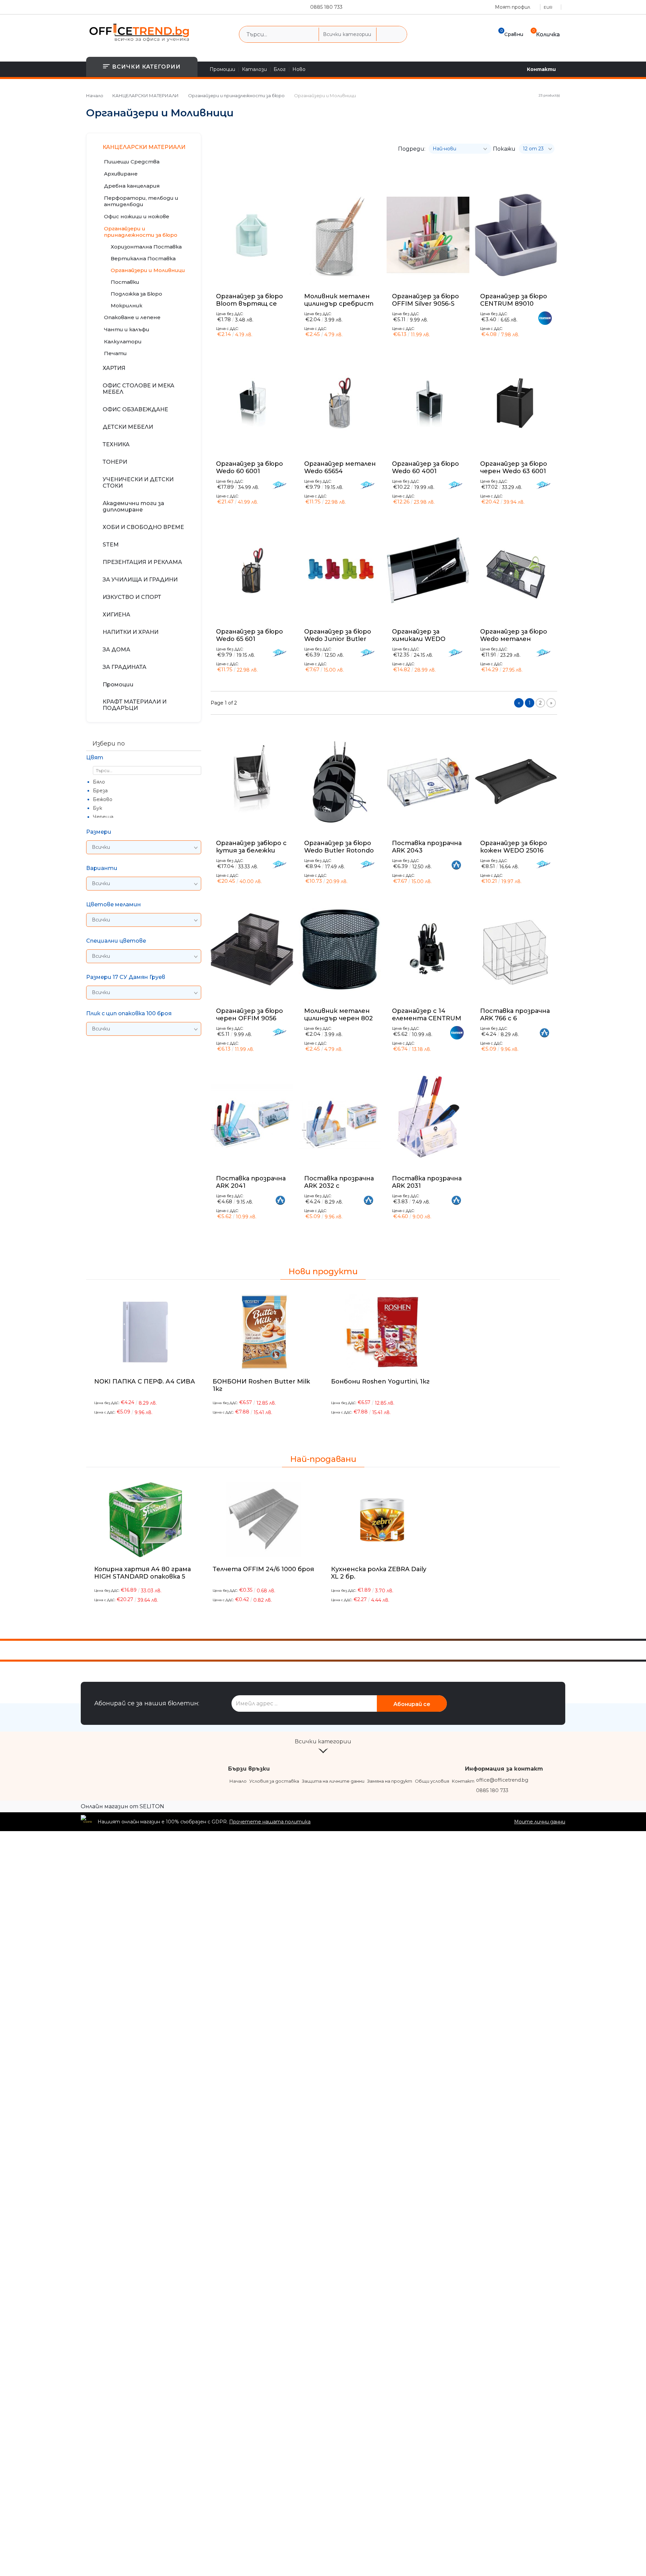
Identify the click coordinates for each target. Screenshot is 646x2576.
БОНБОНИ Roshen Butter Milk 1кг (261, 1385)
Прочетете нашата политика (270, 1822)
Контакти (541, 69)
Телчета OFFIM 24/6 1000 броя (263, 1569)
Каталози (254, 69)
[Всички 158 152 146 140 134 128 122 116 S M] (144, 993)
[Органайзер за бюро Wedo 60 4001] (428, 403)
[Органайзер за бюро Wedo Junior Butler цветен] (340, 570)
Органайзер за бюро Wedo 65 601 (249, 635)
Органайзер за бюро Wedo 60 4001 (425, 467)
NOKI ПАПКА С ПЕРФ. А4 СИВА (145, 1381)
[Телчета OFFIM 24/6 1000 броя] (264, 1520)
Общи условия (432, 1781)
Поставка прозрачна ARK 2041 (251, 1182)
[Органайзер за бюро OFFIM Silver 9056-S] (428, 235)
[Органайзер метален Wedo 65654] (340, 403)
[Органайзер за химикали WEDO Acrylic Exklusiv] (428, 570)
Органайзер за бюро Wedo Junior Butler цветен (338, 635)
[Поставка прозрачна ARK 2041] (252, 1117)
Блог (280, 69)
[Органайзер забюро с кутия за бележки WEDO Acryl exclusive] (252, 782)
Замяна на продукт (390, 1781)
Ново (299, 69)
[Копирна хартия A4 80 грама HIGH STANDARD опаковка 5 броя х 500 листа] (145, 1520)
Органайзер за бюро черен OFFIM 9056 (249, 1015)
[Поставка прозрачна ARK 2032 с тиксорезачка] (340, 1117)
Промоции (222, 69)
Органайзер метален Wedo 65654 (340, 467)
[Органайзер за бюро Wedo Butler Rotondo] (340, 782)
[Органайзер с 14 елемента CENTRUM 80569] (428, 950)
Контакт (463, 1781)
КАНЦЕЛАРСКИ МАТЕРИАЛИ (146, 96)
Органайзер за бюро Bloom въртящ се (249, 300)
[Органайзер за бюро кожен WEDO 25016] (516, 782)
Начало (95, 96)
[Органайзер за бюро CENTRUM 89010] (516, 235)
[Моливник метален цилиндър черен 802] (340, 950)
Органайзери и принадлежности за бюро (236, 96)
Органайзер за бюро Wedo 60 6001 (249, 467)
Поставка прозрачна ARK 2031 (427, 1182)
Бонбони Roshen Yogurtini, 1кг (380, 1381)
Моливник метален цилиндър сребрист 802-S (339, 300)
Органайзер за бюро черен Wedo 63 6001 (514, 467)
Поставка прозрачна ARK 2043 (427, 847)
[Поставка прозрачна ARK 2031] (428, 1117)
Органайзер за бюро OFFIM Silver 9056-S (425, 300)
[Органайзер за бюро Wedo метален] (516, 570)
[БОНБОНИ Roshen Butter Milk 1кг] (264, 1332)
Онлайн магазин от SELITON (122, 1806)
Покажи (504, 149)
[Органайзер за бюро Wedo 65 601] (252, 570)
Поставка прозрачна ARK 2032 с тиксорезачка (339, 1182)
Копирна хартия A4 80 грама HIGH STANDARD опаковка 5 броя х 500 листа (142, 1577)
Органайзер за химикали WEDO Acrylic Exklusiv (419, 635)
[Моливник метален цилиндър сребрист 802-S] (340, 235)
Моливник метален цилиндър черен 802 (338, 1015)
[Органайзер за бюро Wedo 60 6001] (252, 403)
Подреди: (412, 149)
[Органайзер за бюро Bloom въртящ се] (252, 235)
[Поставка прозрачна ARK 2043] (428, 782)
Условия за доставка (274, 1781)
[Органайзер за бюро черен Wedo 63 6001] (516, 403)
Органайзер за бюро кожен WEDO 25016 (514, 847)
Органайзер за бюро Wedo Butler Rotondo (339, 847)
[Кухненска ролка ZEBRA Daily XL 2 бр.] (382, 1520)
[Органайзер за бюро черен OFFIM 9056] (252, 950)
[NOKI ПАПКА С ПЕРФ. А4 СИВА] (145, 1332)
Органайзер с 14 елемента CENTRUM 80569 (427, 1015)
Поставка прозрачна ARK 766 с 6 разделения (515, 1015)
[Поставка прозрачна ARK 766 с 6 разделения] (516, 950)
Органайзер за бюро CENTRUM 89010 (514, 300)
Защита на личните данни (333, 1781)
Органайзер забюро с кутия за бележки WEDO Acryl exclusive (251, 847)
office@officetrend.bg (502, 1780)
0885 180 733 (326, 7)
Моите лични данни (540, 1822)
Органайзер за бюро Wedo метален (514, 635)
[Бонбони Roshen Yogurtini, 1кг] (382, 1332)
